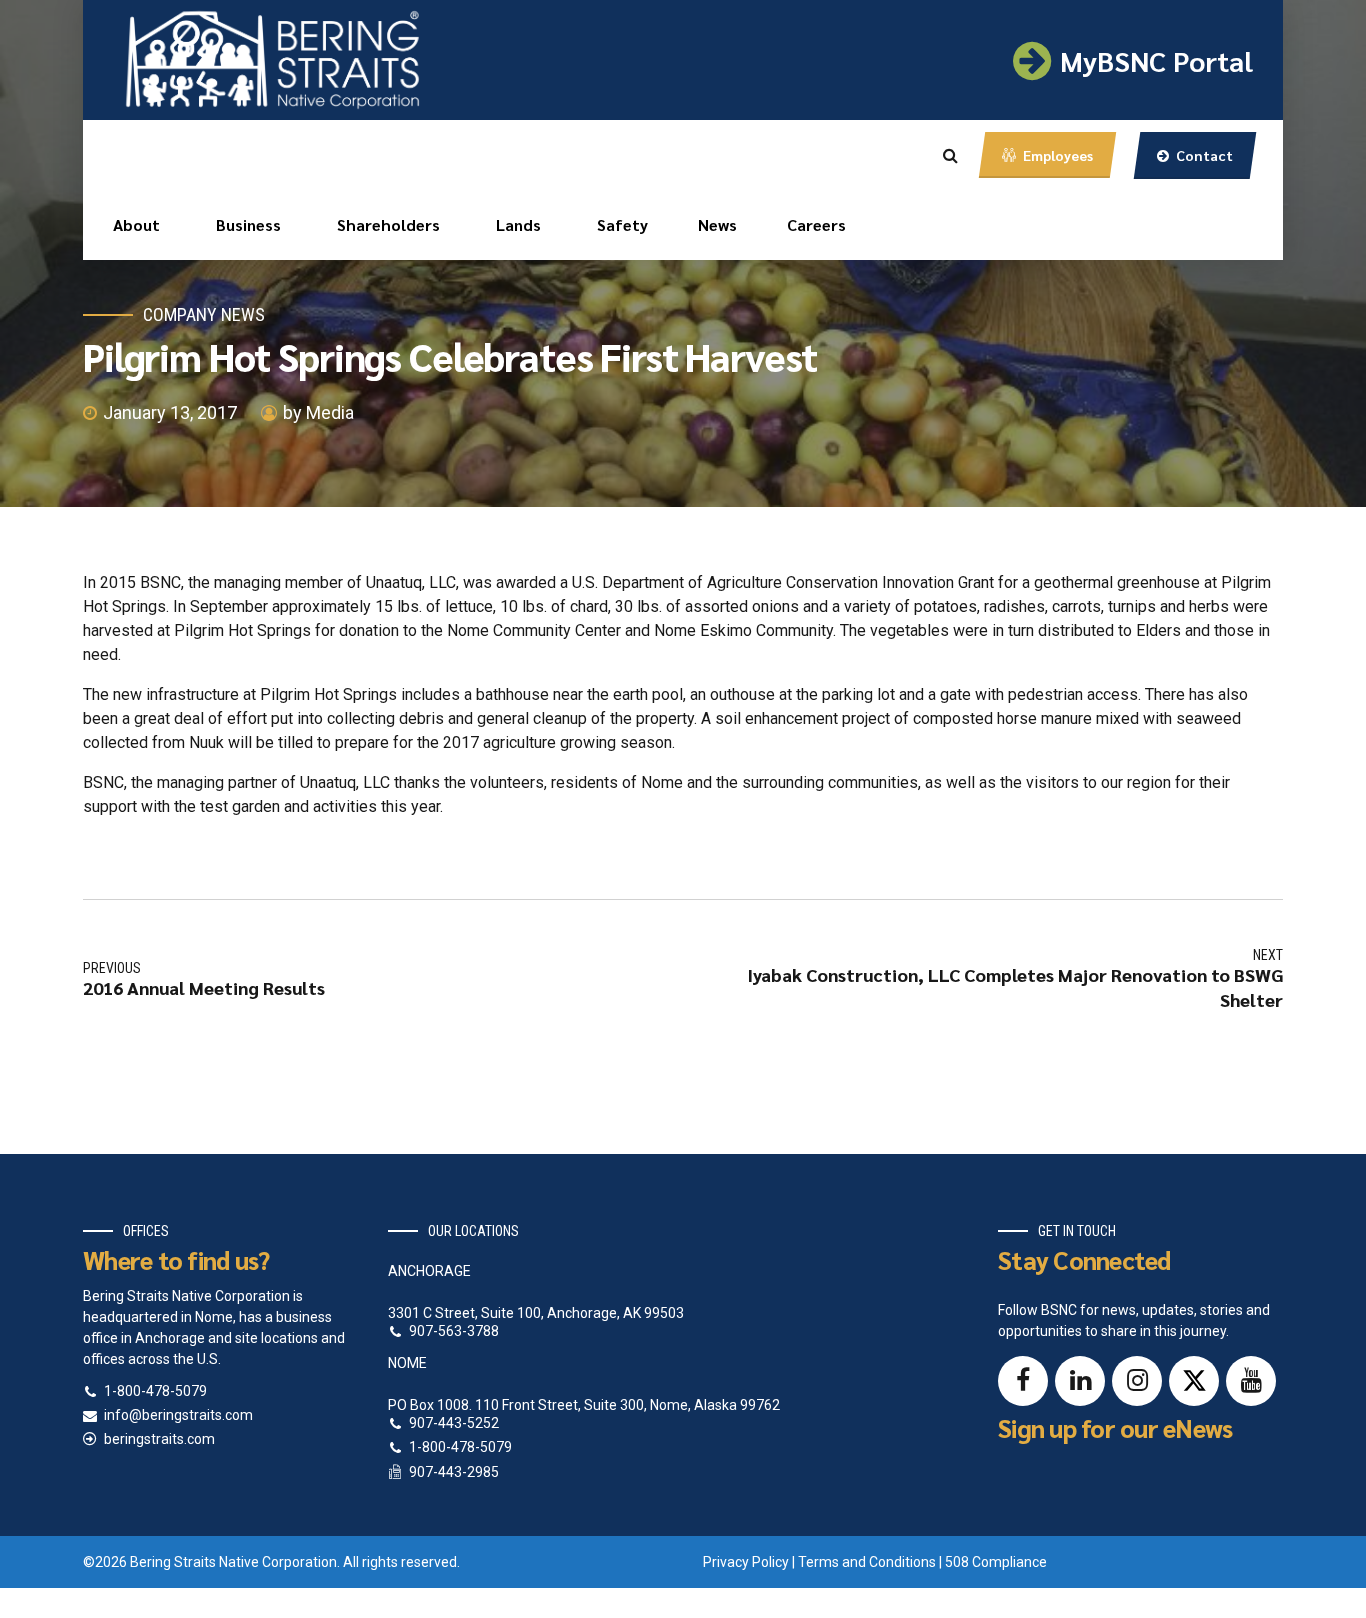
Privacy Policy (746, 1562)
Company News (204, 314)
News (717, 224)
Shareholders (388, 224)
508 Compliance (996, 1562)
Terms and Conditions (867, 1562)
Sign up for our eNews (1115, 1427)
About (136, 224)
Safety (622, 224)
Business (248, 224)
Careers (816, 224)
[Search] (950, 155)
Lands (518, 224)
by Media (318, 412)
